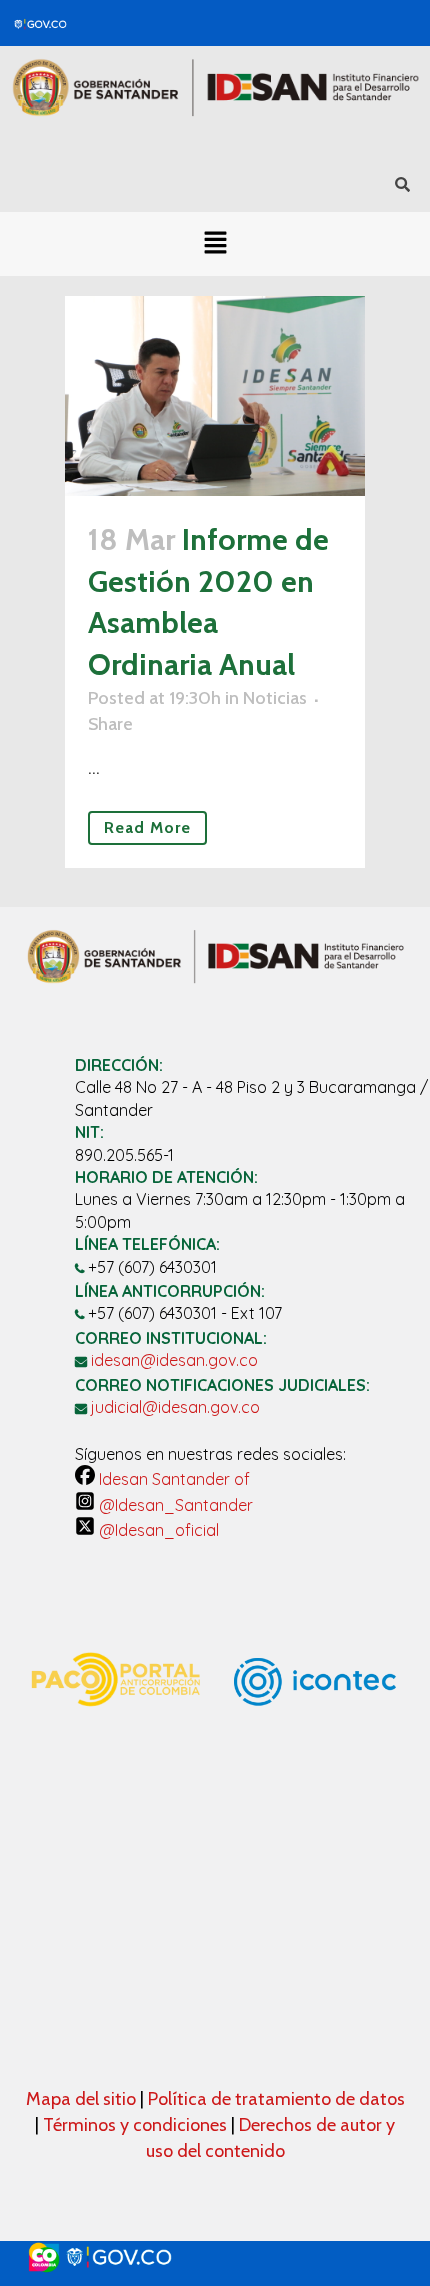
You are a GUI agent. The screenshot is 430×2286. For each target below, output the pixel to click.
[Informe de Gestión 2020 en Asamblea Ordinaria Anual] (215, 396)
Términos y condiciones (135, 2125)
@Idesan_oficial (157, 1530)
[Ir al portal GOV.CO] (215, 2257)
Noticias (275, 698)
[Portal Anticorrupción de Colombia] (115, 1726)
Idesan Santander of (172, 1479)
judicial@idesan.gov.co (175, 1407)
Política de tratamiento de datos (276, 2099)
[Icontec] (315, 1766)
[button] (215, 244)
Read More (147, 827)
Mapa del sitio (83, 2099)
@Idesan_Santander (174, 1505)
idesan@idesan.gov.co (174, 1360)
